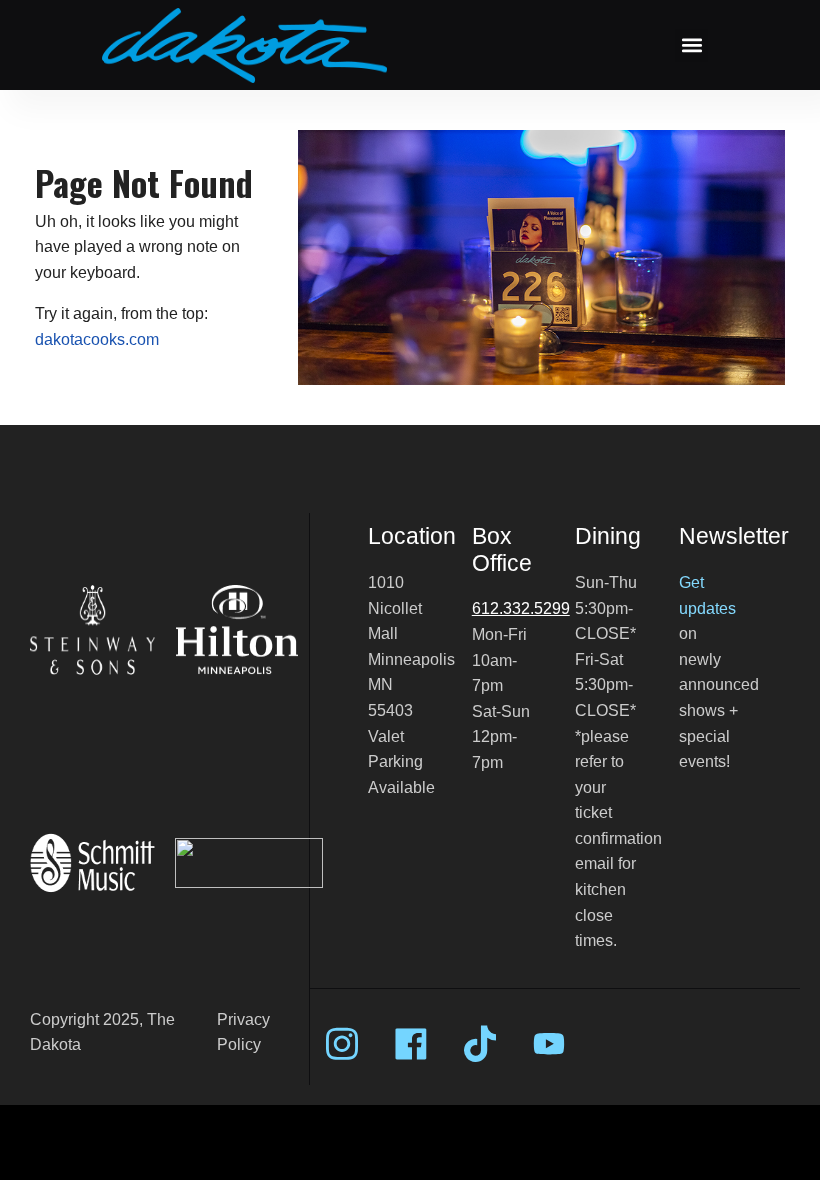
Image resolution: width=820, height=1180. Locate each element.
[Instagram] (342, 1044)
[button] (691, 45)
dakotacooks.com (97, 339)
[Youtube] (549, 1044)
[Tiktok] (480, 1044)
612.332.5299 (521, 608)
